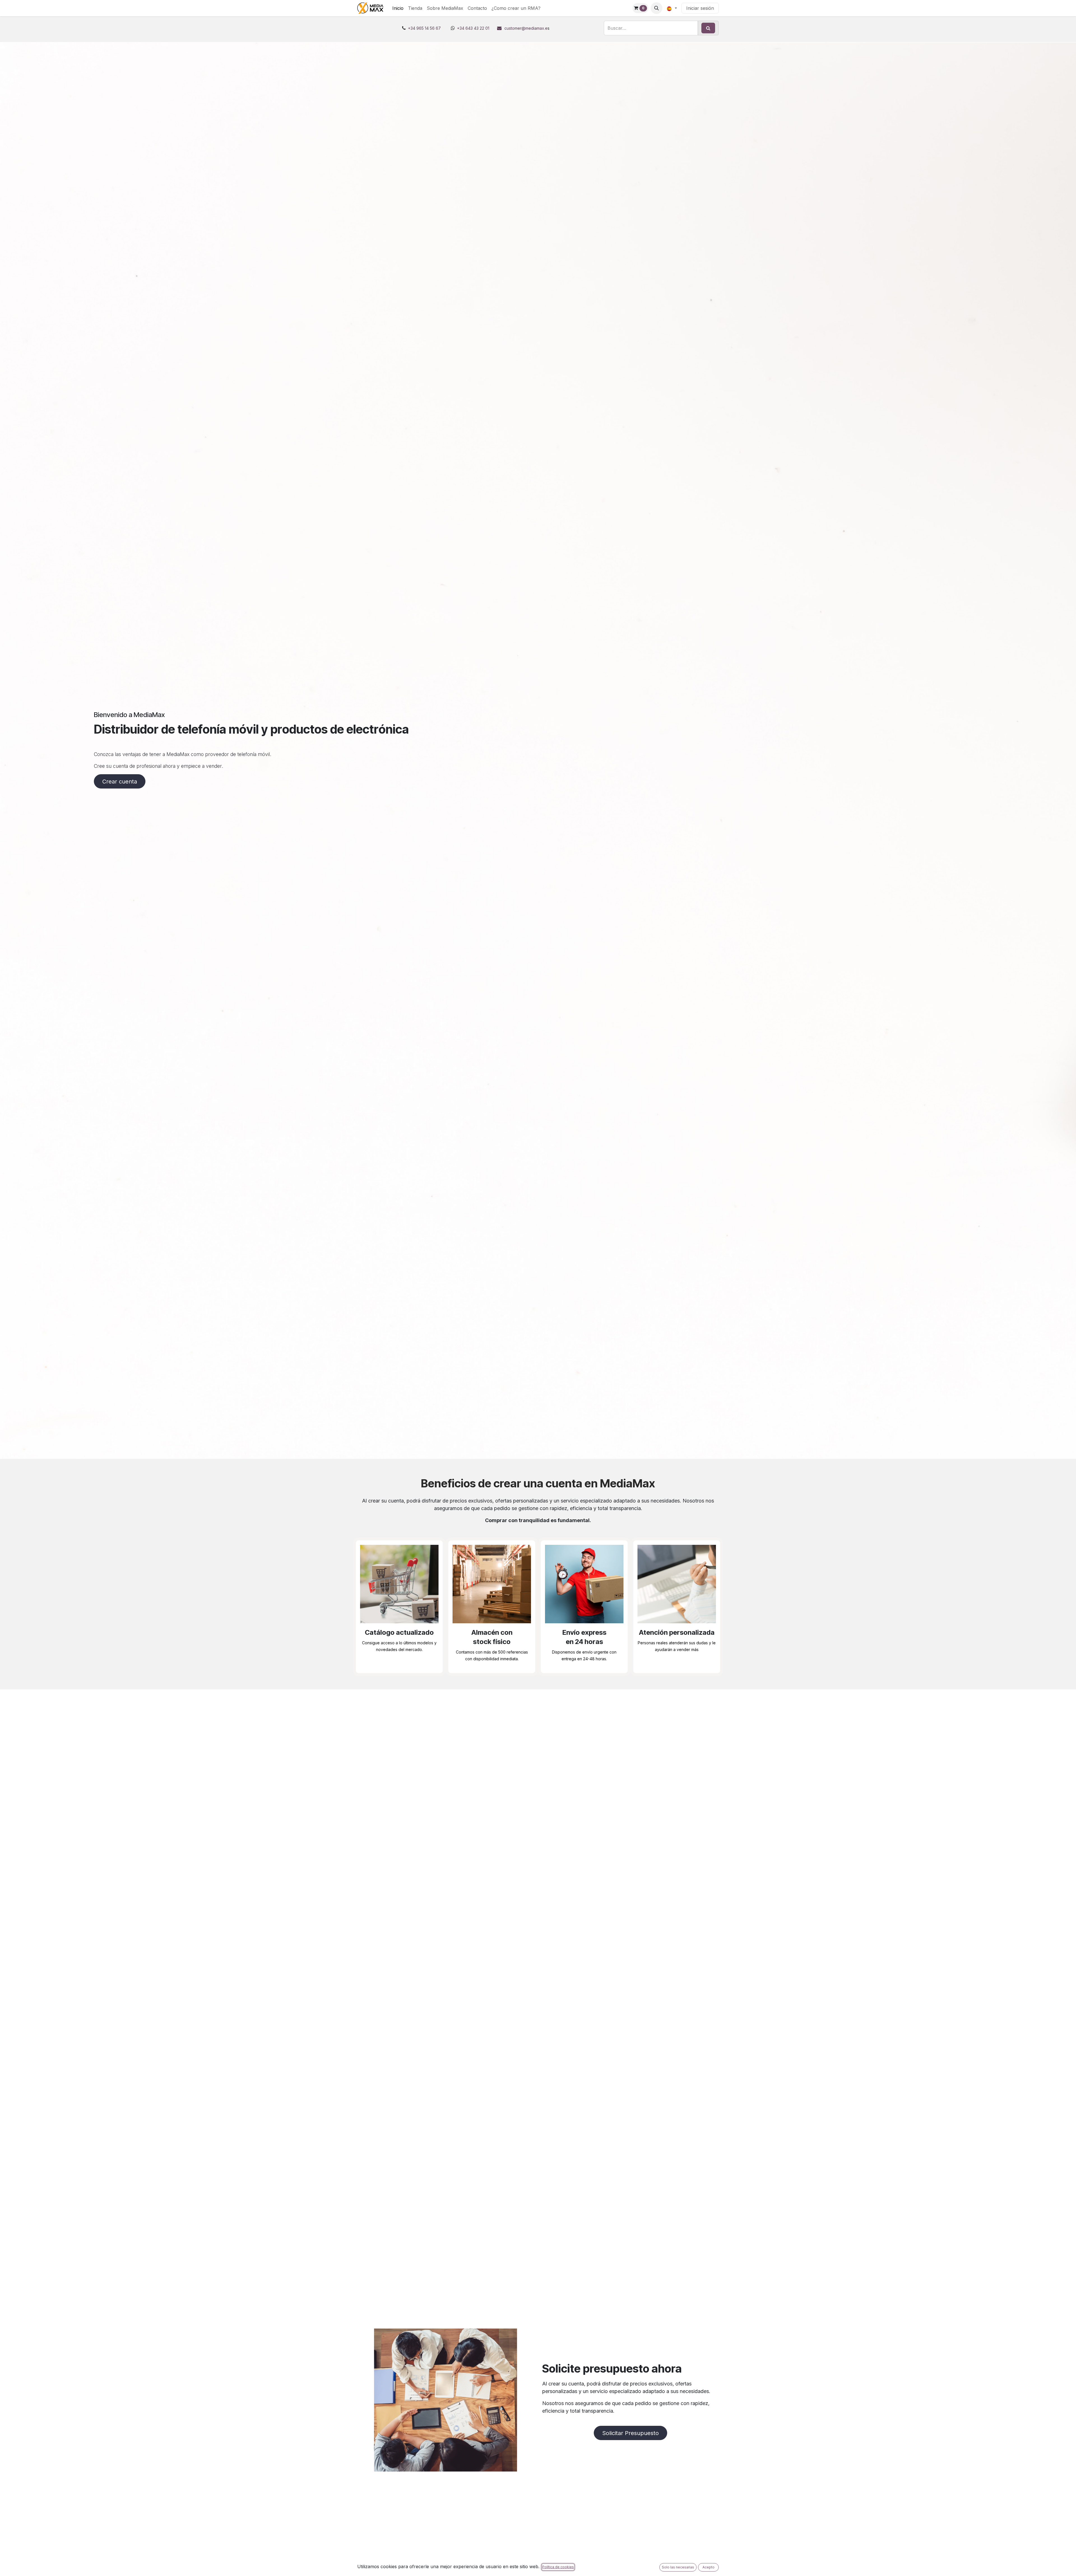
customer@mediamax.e (526, 28)
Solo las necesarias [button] (678, 2567)
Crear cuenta (120, 782)
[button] (657, 8)
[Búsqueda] (708, 28)
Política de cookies (558, 2567)
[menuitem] (398, 8)
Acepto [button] (709, 2567)
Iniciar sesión (700, 8)
